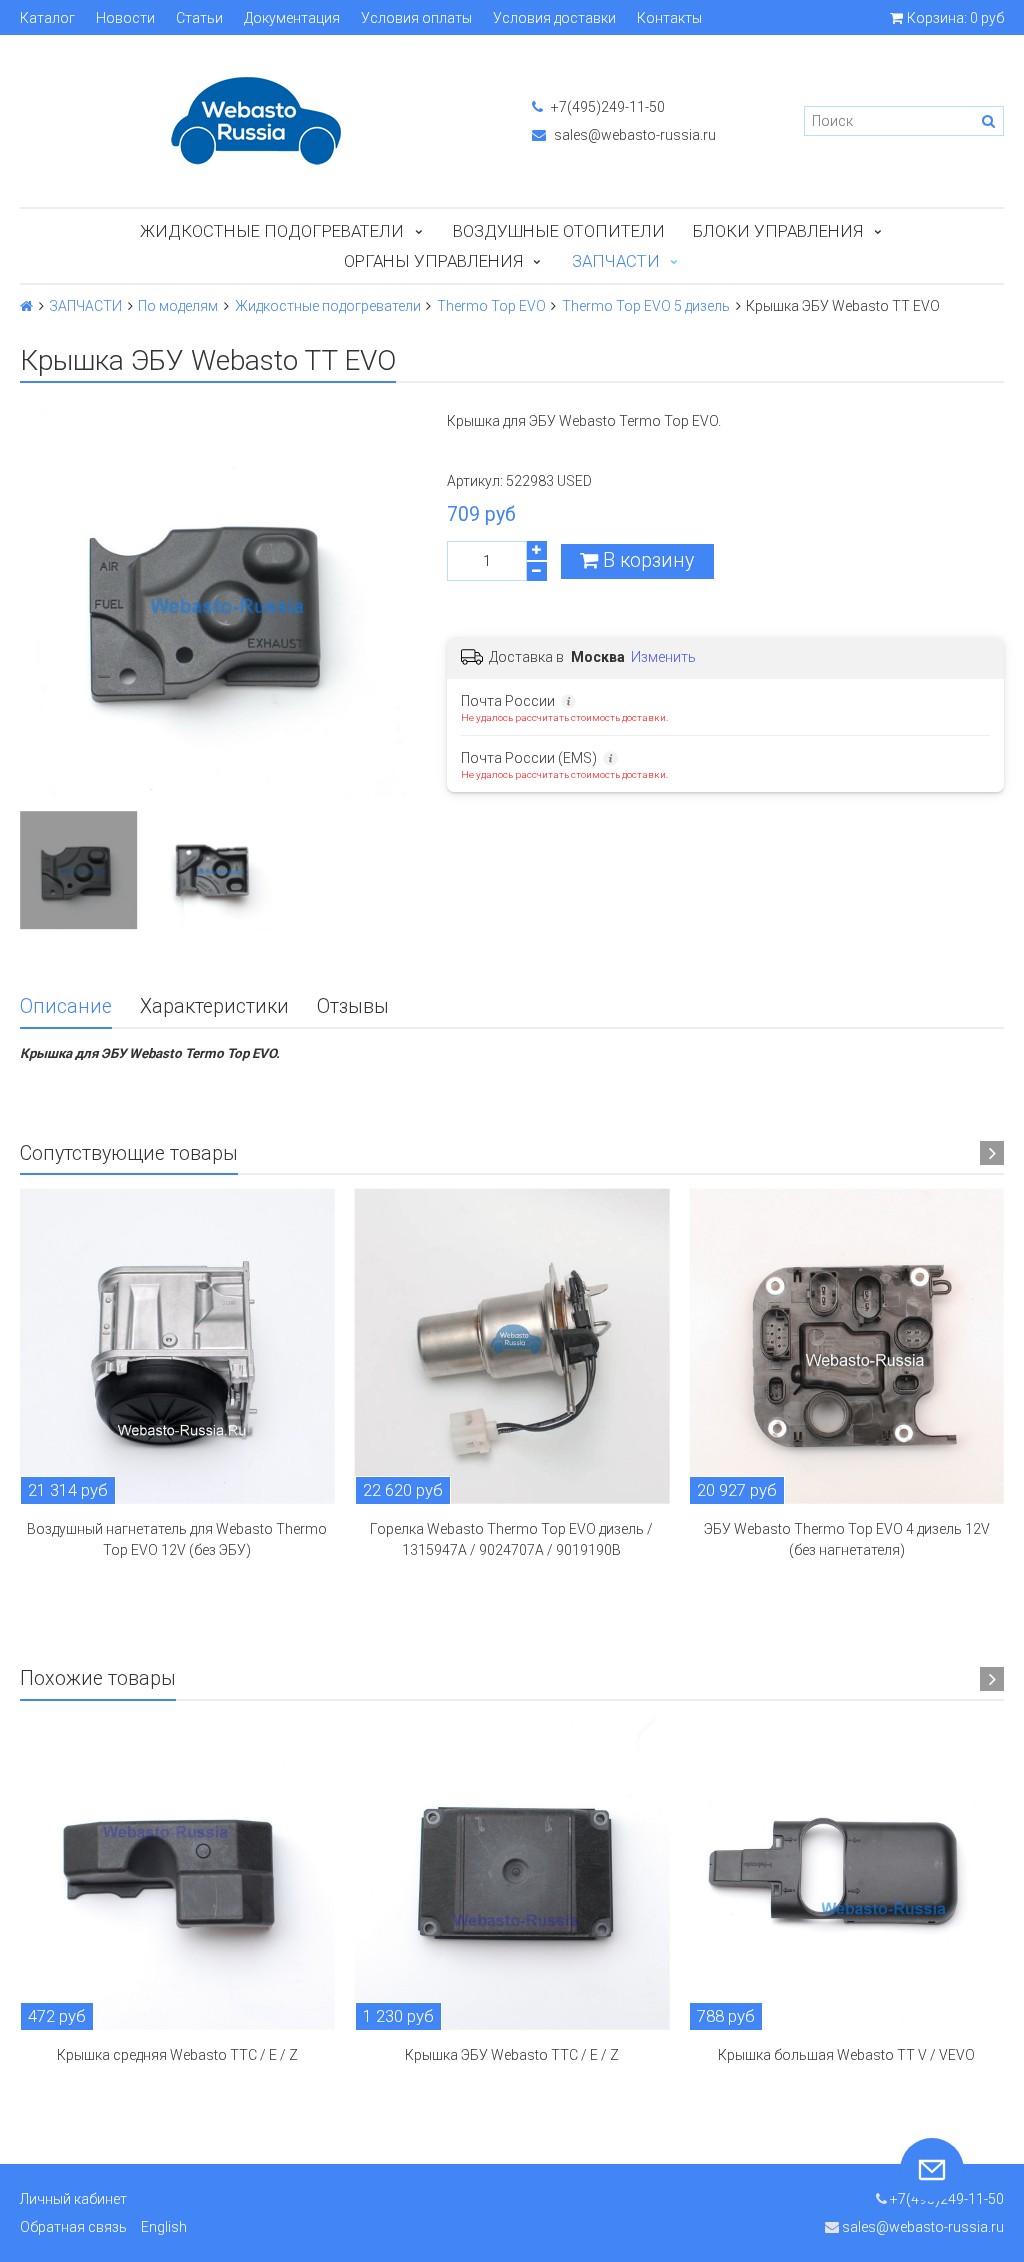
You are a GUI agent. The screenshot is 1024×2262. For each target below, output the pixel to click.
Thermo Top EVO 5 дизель (646, 306)
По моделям (178, 306)
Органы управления (433, 261)
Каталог (47, 18)
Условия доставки (554, 18)
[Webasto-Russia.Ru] (256, 121)
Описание (66, 1006)
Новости (125, 18)
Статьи (199, 18)
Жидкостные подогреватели (272, 231)
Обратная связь (73, 2227)
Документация (292, 18)
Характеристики (214, 1006)
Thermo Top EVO (491, 306)
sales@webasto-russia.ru (633, 135)
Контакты (669, 18)
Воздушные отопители (559, 231)
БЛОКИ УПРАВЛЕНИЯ (778, 231)
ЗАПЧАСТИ (616, 261)
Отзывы (353, 1006)
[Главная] (26, 306)
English (164, 2227)
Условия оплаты (416, 18)
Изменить (663, 657)
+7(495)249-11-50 (606, 107)
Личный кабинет (73, 2199)
